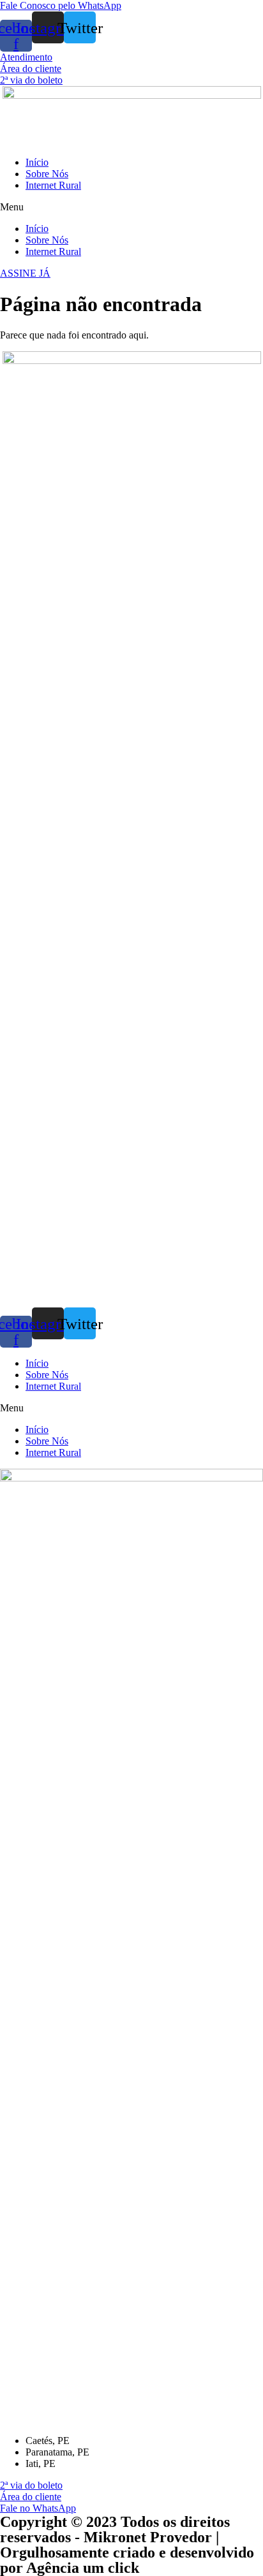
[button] (61, 5)
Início (37, 162)
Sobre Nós (47, 174)
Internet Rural (53, 185)
